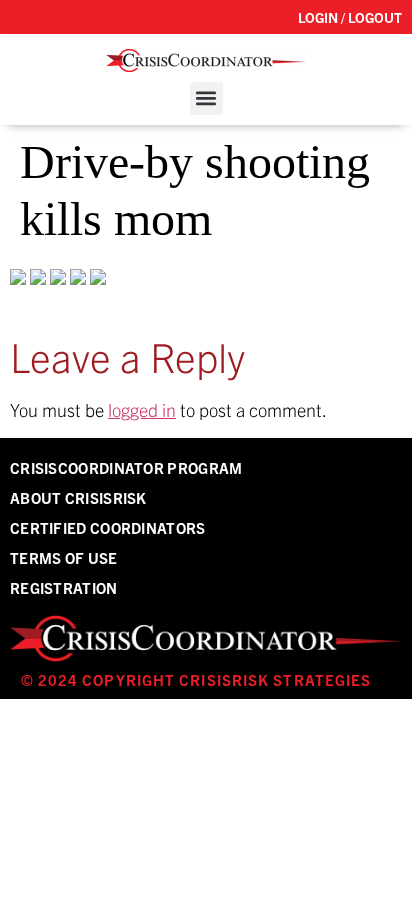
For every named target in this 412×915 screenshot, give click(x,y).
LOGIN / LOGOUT (350, 17)
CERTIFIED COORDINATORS (108, 527)
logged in (142, 409)
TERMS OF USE (64, 557)
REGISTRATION (64, 587)
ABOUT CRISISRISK (78, 497)
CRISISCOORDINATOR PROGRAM (126, 467)
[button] (206, 98)
